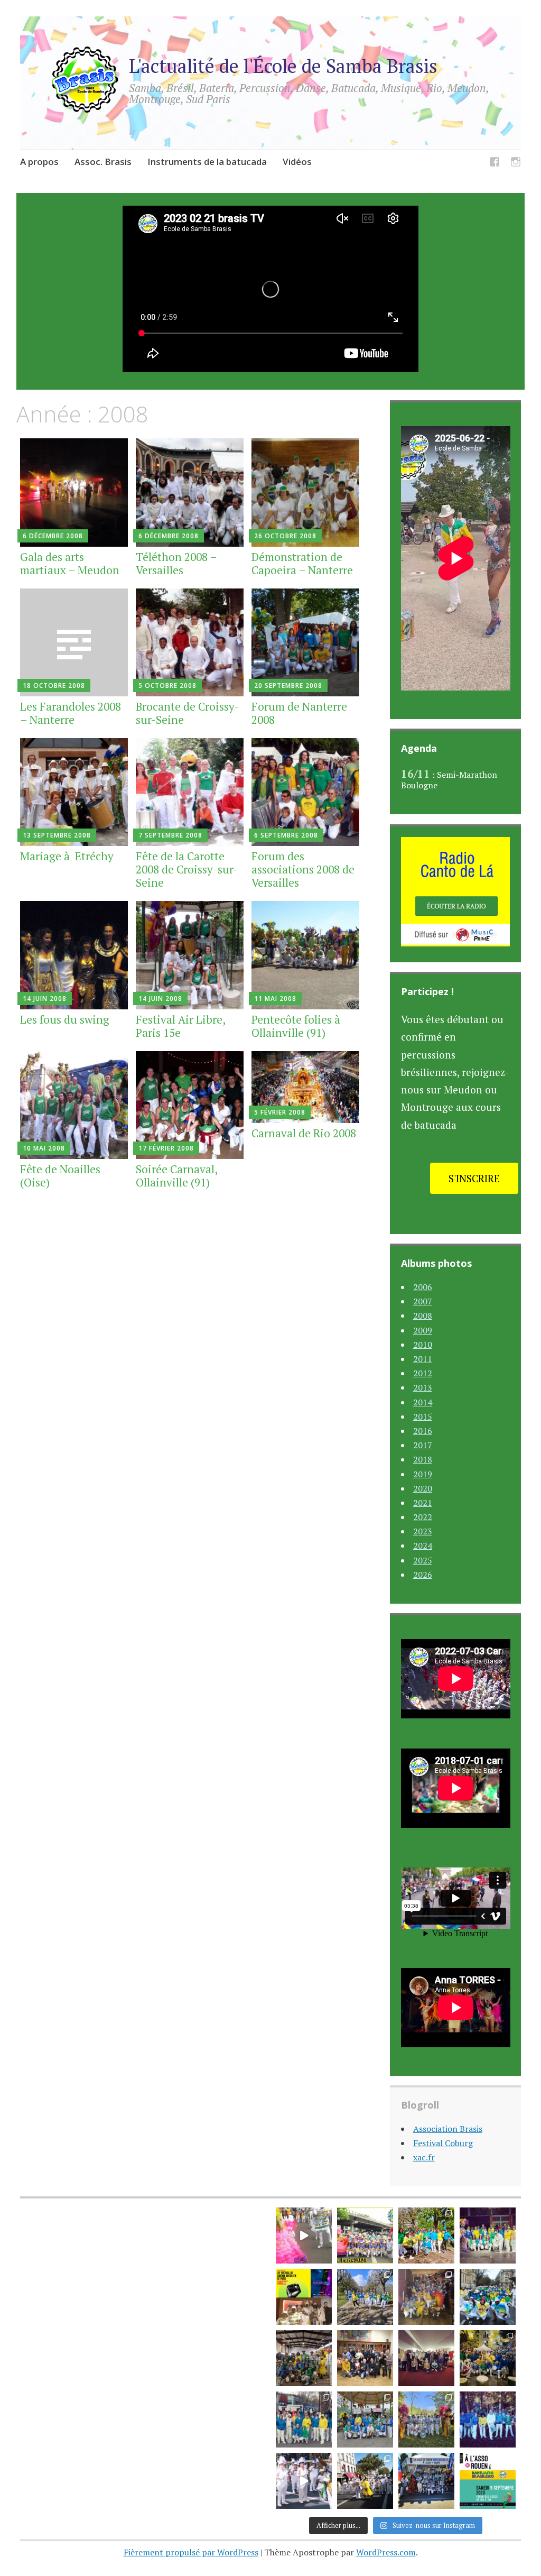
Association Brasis (448, 2129)
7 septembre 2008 (170, 835)
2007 (423, 1301)
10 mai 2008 (44, 1148)
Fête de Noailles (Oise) (60, 1176)
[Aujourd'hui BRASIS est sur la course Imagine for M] (488, 2419)
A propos (39, 162)
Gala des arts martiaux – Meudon (70, 563)
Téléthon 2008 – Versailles (176, 563)
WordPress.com (386, 2552)
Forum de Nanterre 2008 (299, 713)
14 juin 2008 (45, 999)
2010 (423, 1345)
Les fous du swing (65, 1019)
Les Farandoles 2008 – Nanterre (71, 713)
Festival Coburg (443, 2143)
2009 (423, 1330)
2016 (423, 1431)
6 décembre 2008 (53, 536)
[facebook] (495, 164)
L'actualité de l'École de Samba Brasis (283, 66)
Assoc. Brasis (103, 162)
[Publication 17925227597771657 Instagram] (304, 2481)
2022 (423, 1517)
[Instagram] (516, 164)
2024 (423, 1545)
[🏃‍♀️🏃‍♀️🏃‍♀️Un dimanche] (426, 2419)
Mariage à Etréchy (67, 856)
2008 (423, 1315)
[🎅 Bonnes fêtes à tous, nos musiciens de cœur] (365, 2358)
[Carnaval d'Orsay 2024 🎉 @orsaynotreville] (488, 2235)
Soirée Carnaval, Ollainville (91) (176, 1176)
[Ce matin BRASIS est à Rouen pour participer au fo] (488, 2481)
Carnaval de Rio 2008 (304, 1133)
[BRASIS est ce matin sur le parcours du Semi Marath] (304, 2419)
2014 (423, 1402)
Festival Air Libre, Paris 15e (180, 1026)
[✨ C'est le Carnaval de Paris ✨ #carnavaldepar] (488, 2297)
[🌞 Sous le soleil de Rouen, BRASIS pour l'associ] (426, 2481)
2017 (423, 1445)
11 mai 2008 (275, 999)
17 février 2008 (166, 1148)
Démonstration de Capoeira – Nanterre (302, 563)
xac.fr (424, 2157)
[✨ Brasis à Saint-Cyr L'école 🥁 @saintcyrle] (304, 2358)
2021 (423, 1503)
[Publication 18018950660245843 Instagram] (304, 2235)
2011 (423, 1359)
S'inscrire (474, 1178)
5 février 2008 (280, 1112)
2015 (423, 1416)
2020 (423, 1488)
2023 (423, 1531)
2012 (423, 1373)
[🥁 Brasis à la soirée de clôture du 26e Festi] (304, 2297)
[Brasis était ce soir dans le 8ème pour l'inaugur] (488, 2358)
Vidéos (297, 162)
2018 (423, 1459)
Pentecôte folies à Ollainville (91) (297, 1026)
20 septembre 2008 (288, 686)
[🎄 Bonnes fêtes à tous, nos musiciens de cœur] (426, 2358)
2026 (423, 1575)
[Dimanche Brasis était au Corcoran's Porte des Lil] (426, 2297)
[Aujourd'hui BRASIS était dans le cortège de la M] (365, 2419)
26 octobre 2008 (285, 536)
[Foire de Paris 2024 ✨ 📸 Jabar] (365, 2235)
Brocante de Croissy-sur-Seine (188, 713)
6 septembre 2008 (286, 835)
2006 (423, 1287)
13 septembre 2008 (57, 835)
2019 (423, 1474)
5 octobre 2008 (167, 686)
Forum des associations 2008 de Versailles (303, 869)
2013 (423, 1387)
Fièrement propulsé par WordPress (191, 2552)
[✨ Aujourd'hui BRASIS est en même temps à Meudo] (365, 2297)
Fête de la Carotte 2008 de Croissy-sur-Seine (187, 869)
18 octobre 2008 (54, 686)
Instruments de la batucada (207, 162)
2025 (423, 1560)
